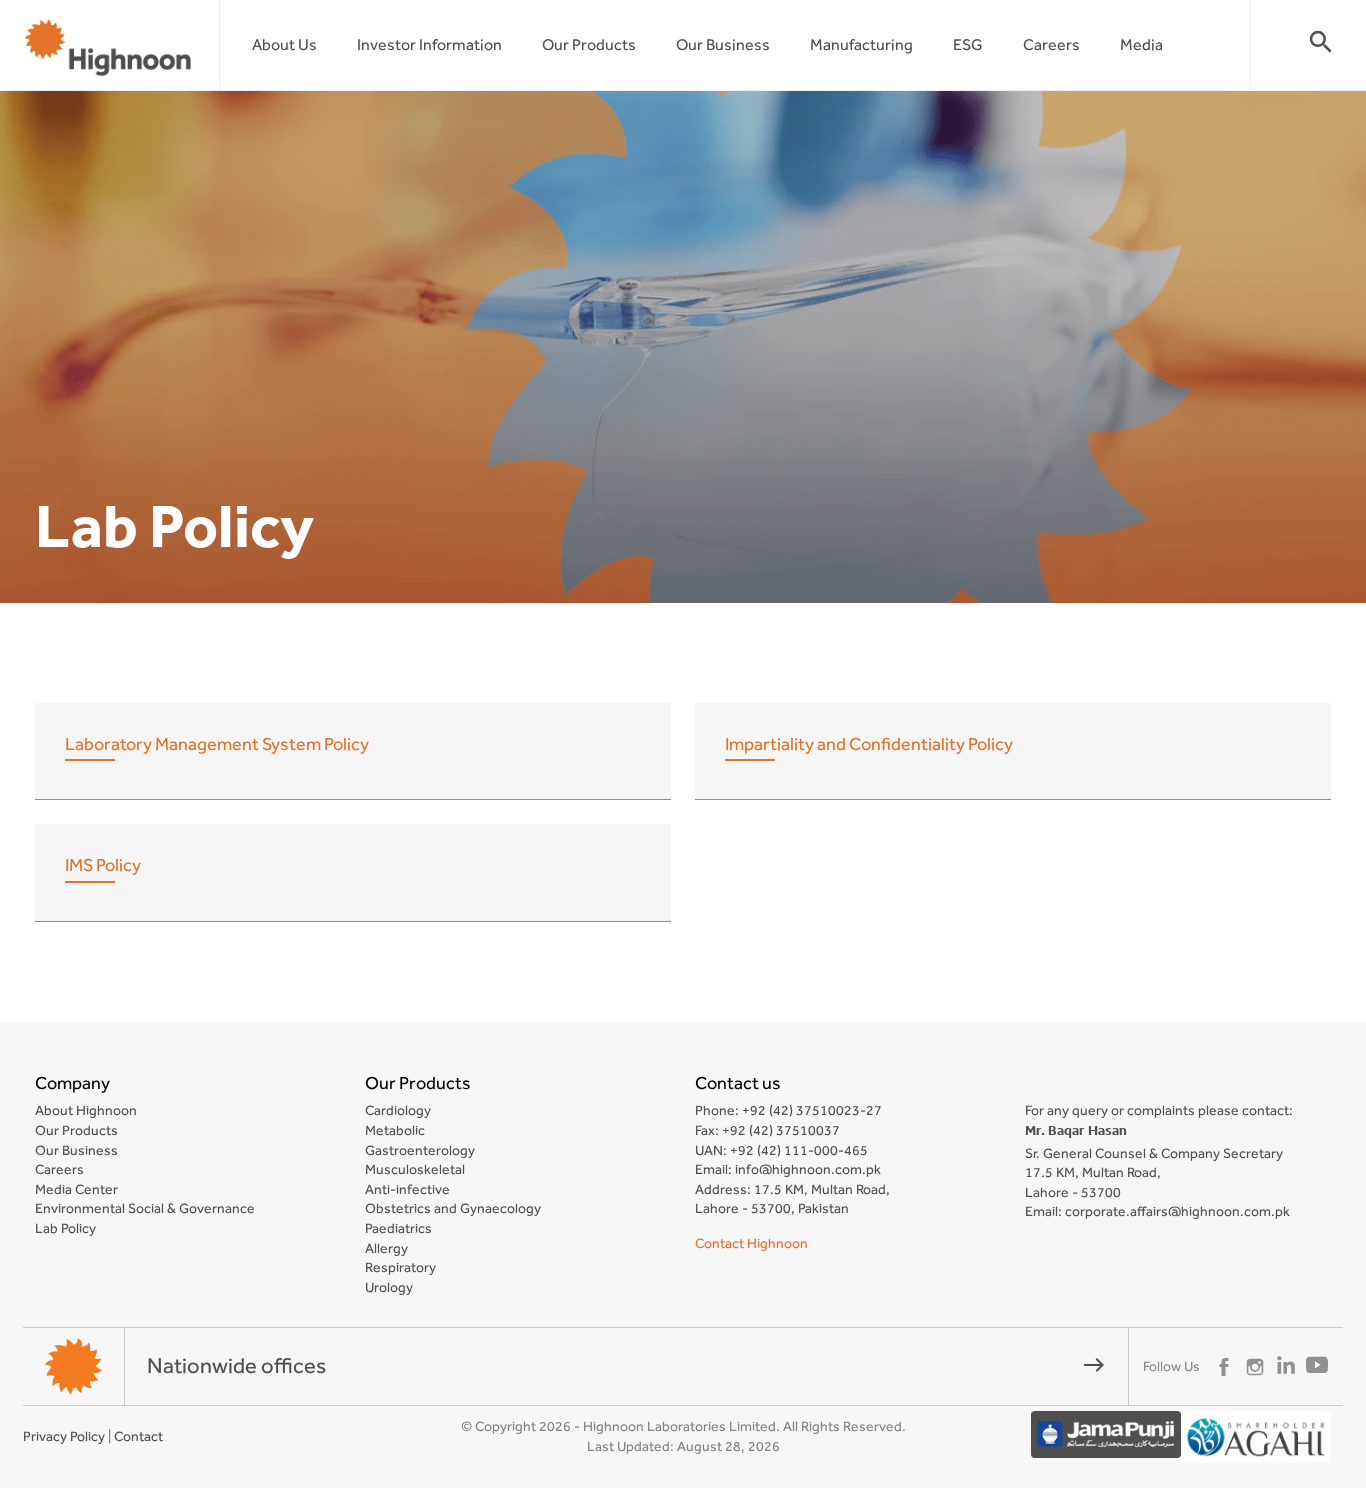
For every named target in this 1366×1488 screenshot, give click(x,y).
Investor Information (429, 44)
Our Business (723, 44)
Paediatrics (398, 1228)
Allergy (386, 1248)
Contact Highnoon (751, 1243)
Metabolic (395, 1130)
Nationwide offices (626, 1365)
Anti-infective (407, 1189)
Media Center (76, 1189)
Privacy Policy (64, 1436)
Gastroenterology (420, 1150)
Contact (138, 1436)
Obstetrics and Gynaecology (453, 1208)
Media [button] (1141, 44)
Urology (389, 1287)
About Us (284, 44)
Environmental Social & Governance (145, 1208)
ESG (968, 44)
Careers (1051, 44)
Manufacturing (861, 44)
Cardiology (398, 1110)
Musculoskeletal (415, 1169)
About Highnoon (86, 1110)
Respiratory (400, 1267)
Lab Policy (65, 1228)
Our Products (589, 44)
